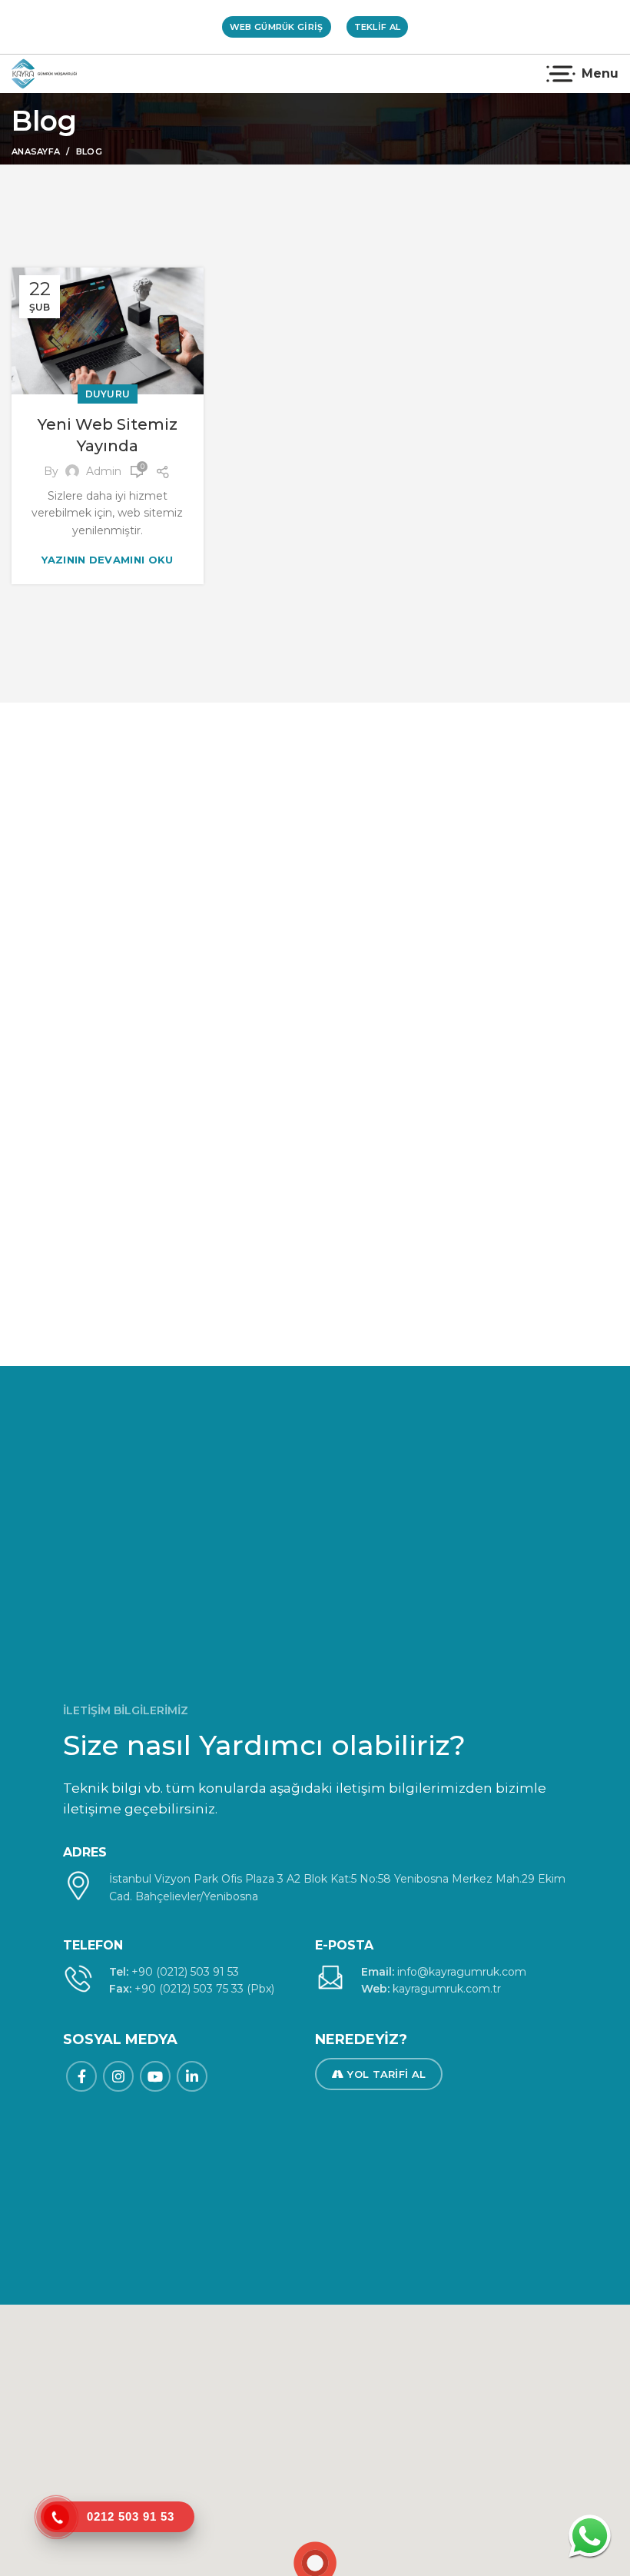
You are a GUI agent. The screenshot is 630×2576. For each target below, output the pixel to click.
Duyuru (108, 394)
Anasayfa (36, 151)
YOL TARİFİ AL (386, 2074)
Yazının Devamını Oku (107, 560)
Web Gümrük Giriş (277, 27)
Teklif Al (378, 27)
